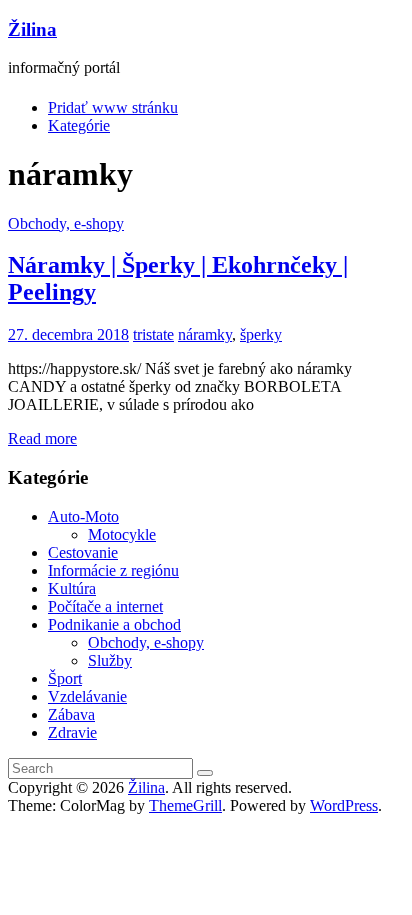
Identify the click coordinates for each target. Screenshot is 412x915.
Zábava (71, 714)
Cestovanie (83, 552)
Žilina (32, 29)
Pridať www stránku (113, 107)
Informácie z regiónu (113, 570)
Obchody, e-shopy (66, 223)
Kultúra (72, 588)
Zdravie (72, 732)
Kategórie (79, 125)
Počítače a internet (105, 606)
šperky (261, 334)
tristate (153, 334)
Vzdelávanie (87, 696)
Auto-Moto (83, 516)
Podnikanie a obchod (114, 624)
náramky (205, 334)
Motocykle (122, 534)
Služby (110, 660)
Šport (65, 678)
